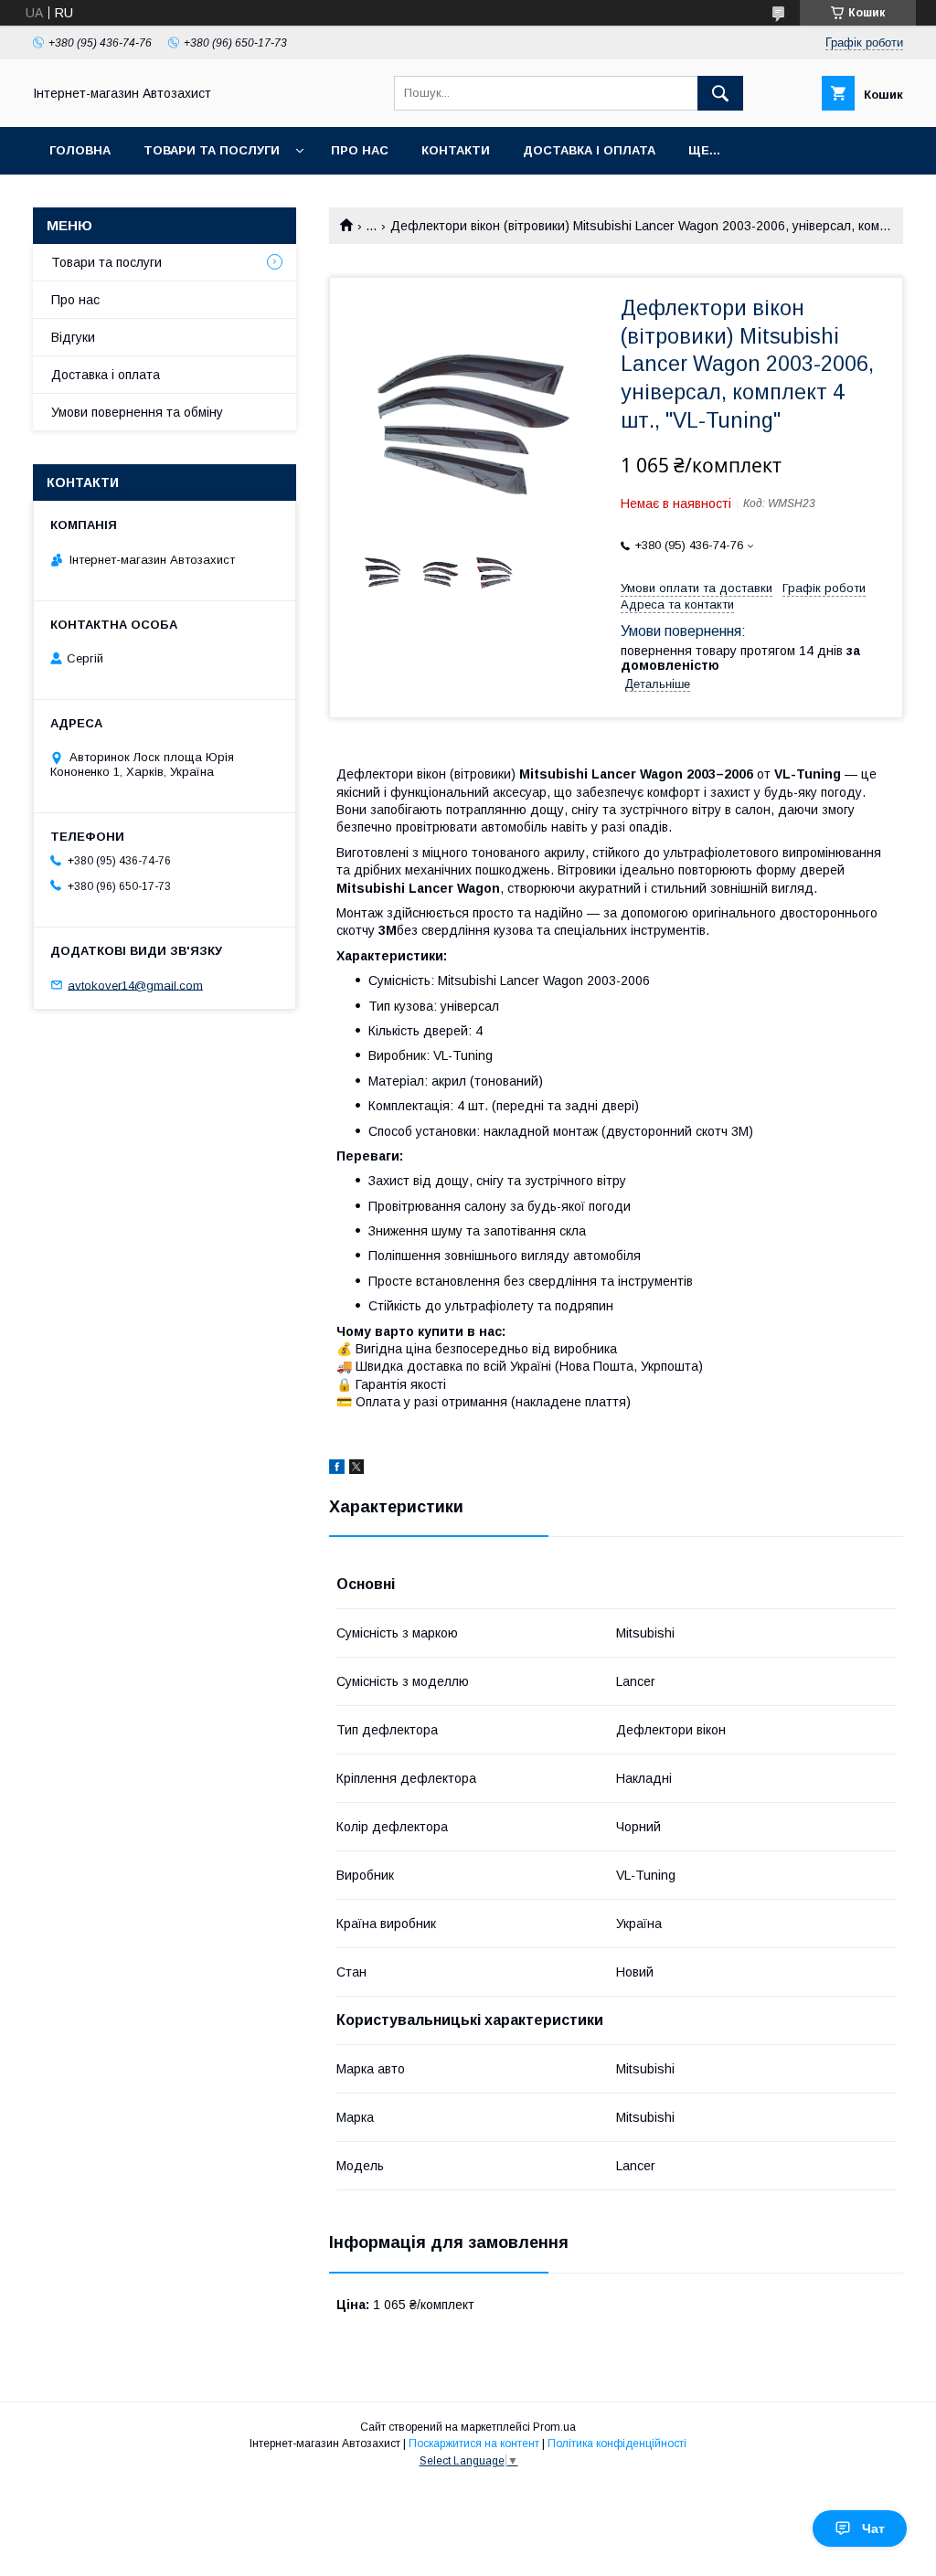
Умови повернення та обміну (137, 412)
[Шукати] (720, 93)
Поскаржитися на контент (474, 2443)
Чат (873, 2528)
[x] (356, 1469)
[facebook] (337, 1469)
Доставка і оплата (589, 150)
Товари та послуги (212, 150)
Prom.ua (554, 2427)
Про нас (360, 150)
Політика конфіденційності (617, 2443)
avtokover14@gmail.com (135, 985)
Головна (80, 150)
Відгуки (73, 337)
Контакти (456, 150)
